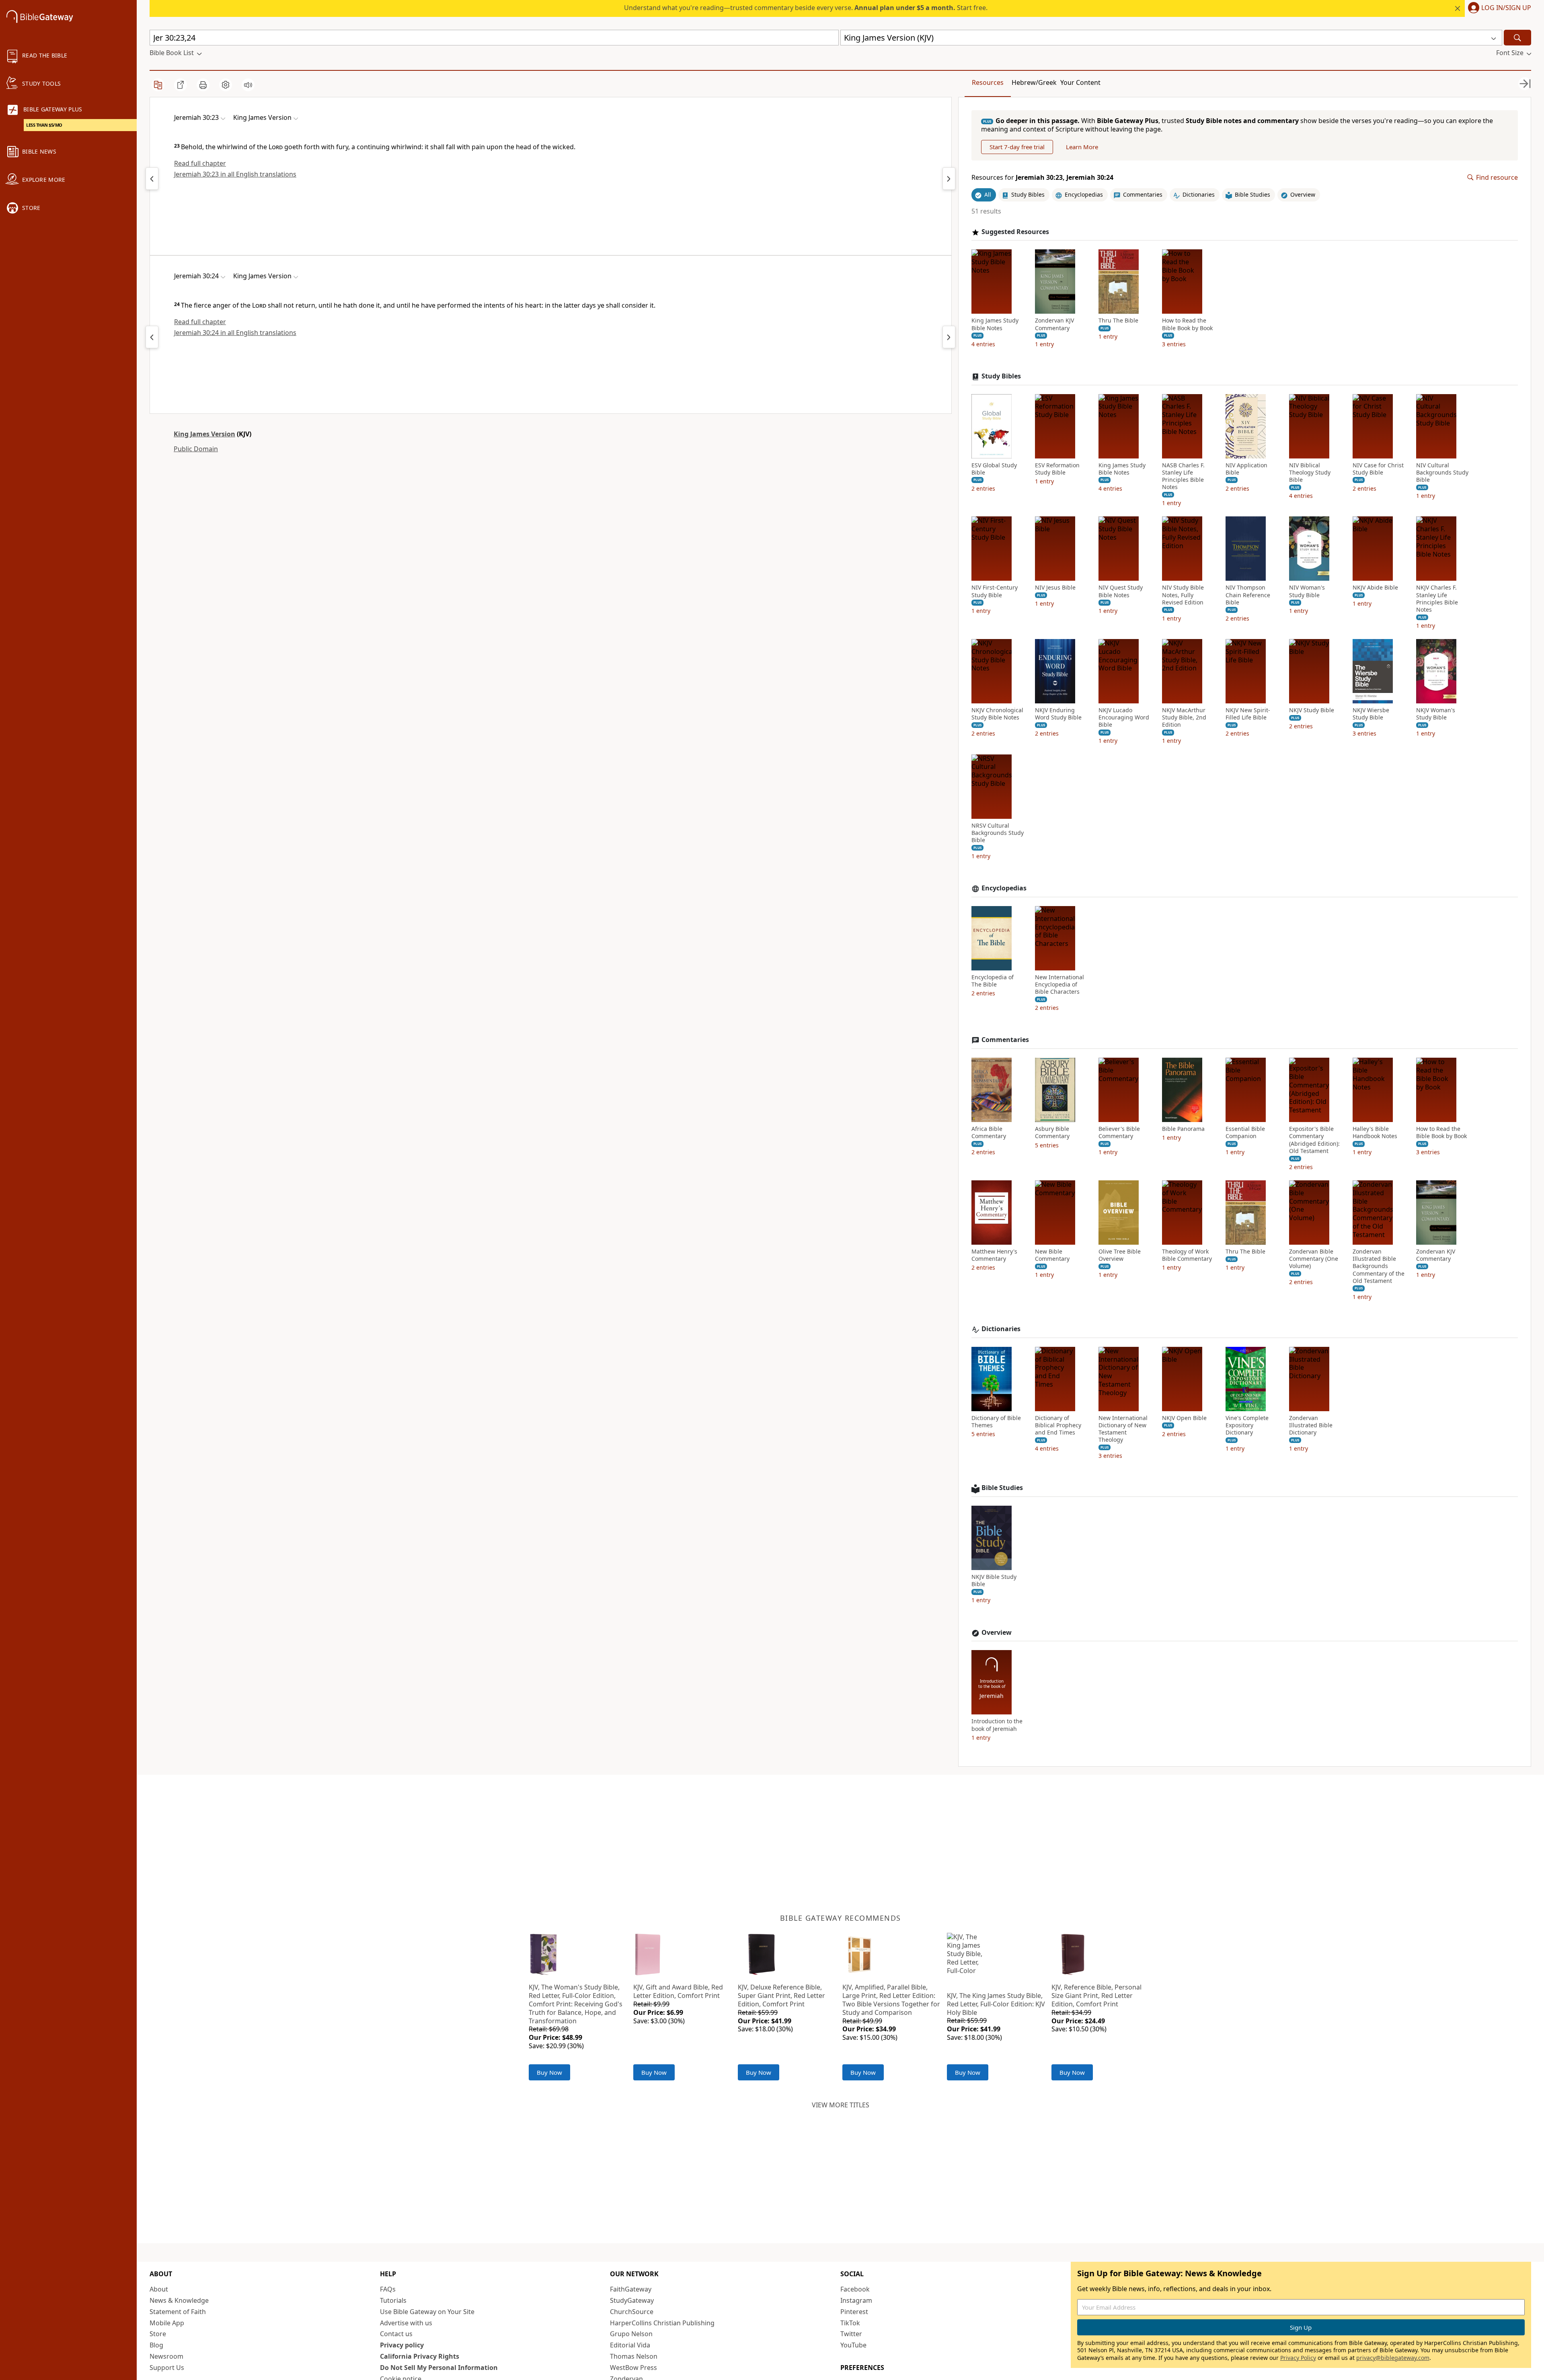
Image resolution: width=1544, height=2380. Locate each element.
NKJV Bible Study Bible (994, 1581)
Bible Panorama (1183, 1129)
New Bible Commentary (1052, 1255)
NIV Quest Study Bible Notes (1121, 591)
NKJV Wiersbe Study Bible (1371, 714)
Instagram (856, 2300)
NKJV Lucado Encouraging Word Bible (1124, 717)
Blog (156, 2345)
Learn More (1082, 147)
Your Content (1080, 82)
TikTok (850, 2323)
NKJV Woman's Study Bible (1436, 714)
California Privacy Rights (420, 2356)
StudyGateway (632, 2300)
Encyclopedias (1004, 888)
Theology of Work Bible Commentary (1187, 1255)
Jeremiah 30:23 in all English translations (235, 174)
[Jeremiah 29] (152, 179)
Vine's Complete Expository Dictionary (1247, 1425)
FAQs (388, 2289)
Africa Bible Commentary (989, 1132)
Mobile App (167, 2323)
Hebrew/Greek (1034, 82)
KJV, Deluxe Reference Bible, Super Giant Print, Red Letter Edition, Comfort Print (781, 1996)
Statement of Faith (178, 2312)
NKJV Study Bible (1312, 710)
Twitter (851, 2334)
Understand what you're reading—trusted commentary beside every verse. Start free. (806, 8)
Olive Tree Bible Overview (1120, 1255)
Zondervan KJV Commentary (1054, 324)
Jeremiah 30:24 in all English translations (235, 333)
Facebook (855, 2289)
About (159, 2289)
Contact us (396, 2334)
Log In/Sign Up (1506, 8)
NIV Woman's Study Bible (1307, 591)
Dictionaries (1001, 1329)
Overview (997, 1633)
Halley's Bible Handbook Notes (1375, 1132)
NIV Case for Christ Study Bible (1378, 469)
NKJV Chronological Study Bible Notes (997, 714)
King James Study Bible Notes (995, 324)
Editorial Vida (630, 2345)
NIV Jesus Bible (1055, 588)
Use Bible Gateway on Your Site (427, 2312)
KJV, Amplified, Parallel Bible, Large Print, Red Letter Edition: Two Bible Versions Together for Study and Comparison (891, 2000)
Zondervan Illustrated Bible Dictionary (1311, 1425)
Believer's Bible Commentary (1119, 1132)
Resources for (1042, 178)
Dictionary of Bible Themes (996, 1422)
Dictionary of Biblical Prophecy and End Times (1058, 1425)
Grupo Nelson (631, 2334)
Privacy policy (402, 2345)
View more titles (841, 2105)
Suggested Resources (1015, 232)
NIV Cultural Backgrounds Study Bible (1442, 473)
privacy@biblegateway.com (1393, 2358)
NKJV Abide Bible (1375, 588)
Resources (988, 82)
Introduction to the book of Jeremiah (997, 1725)
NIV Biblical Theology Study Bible (1310, 473)
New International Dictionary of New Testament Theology (1123, 1429)
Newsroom (166, 2356)
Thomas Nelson (634, 2356)
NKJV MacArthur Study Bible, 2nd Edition (1184, 717)
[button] (1498, 8)
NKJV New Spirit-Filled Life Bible (1248, 714)
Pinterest (854, 2312)
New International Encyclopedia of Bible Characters (1059, 984)
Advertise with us (406, 2323)
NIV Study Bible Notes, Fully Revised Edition (1183, 595)
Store (158, 2334)
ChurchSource (632, 2312)
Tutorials (393, 2300)
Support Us (167, 2368)
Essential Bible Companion (1245, 1132)
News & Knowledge (179, 2300)
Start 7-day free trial (1017, 147)
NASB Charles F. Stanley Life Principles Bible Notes (1183, 476)
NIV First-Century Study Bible (995, 591)
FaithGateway (631, 2289)
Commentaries (1005, 1040)
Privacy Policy (1298, 2358)
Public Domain (196, 449)
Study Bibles (1001, 376)
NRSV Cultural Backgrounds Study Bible (998, 833)
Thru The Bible (1118, 321)
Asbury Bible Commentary (1052, 1132)
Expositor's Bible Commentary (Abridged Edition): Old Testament (1314, 1140)
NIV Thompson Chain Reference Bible (1248, 595)
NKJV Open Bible (1184, 1418)
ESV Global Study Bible (994, 469)
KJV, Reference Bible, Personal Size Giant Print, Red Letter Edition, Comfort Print (1096, 1996)
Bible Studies (1002, 1488)
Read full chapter (200, 163)
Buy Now (549, 2072)
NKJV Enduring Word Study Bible (1058, 714)
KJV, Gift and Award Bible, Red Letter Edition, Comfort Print (678, 1991)
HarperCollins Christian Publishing (662, 2323)
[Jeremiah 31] (949, 179)
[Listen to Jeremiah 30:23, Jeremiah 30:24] (248, 85)
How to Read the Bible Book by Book (1187, 324)
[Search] (1517, 38)
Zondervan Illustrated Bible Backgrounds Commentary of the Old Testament (1379, 1266)
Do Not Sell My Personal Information (439, 2368)
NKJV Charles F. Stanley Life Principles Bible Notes (1437, 599)
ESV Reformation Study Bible (1057, 469)
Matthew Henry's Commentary (994, 1255)
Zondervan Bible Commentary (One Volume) (1314, 1259)
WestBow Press (633, 2368)
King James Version (204, 434)
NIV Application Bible (1246, 469)
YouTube (853, 2345)
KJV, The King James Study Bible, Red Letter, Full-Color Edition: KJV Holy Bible (996, 2004)
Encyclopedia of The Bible (993, 981)
